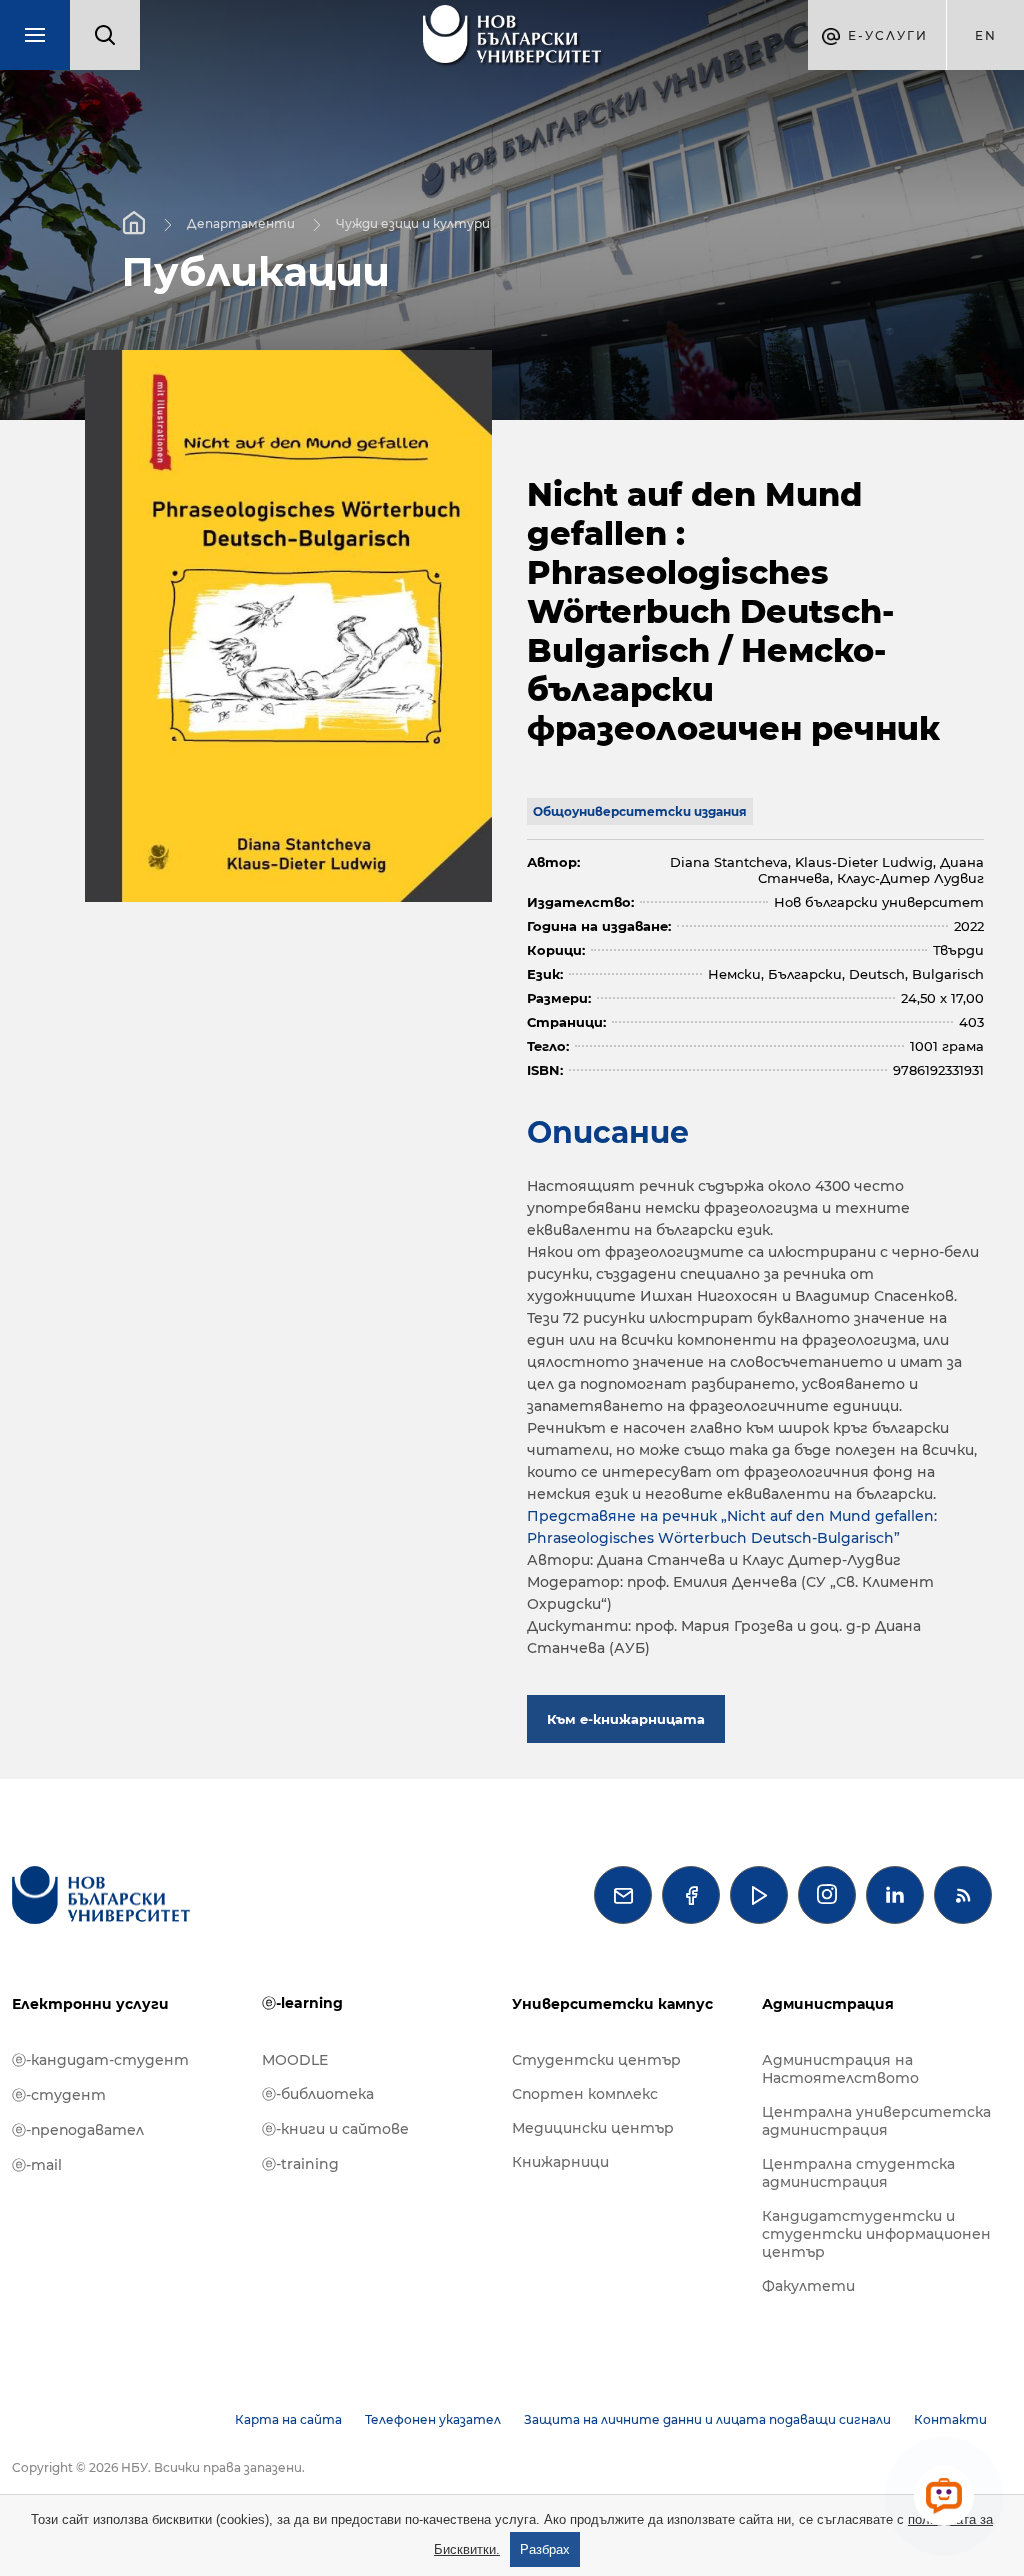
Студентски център (596, 2060)
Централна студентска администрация (858, 2173)
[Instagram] (827, 1895)
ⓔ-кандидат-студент (100, 2060)
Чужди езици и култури (413, 222)
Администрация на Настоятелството (840, 2069)
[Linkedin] (895, 1895)
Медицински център (593, 2128)
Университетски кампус (612, 2004)
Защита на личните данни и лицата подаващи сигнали (707, 2419)
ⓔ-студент (59, 2095)
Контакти (950, 2419)
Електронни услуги (90, 2004)
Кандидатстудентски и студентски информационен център (876, 2234)
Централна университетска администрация (876, 2121)
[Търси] (105, 35)
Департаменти (241, 222)
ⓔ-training (300, 2164)
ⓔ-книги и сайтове (335, 2129)
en (986, 35)
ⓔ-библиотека (318, 2094)
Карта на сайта (288, 2419)
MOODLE (295, 2060)
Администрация (828, 2004)
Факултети (808, 2286)
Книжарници (560, 2162)
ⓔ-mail (37, 2165)
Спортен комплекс (585, 2094)
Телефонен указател (433, 2419)
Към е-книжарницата (626, 1719)
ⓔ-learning (302, 2003)
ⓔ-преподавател (78, 2130)
